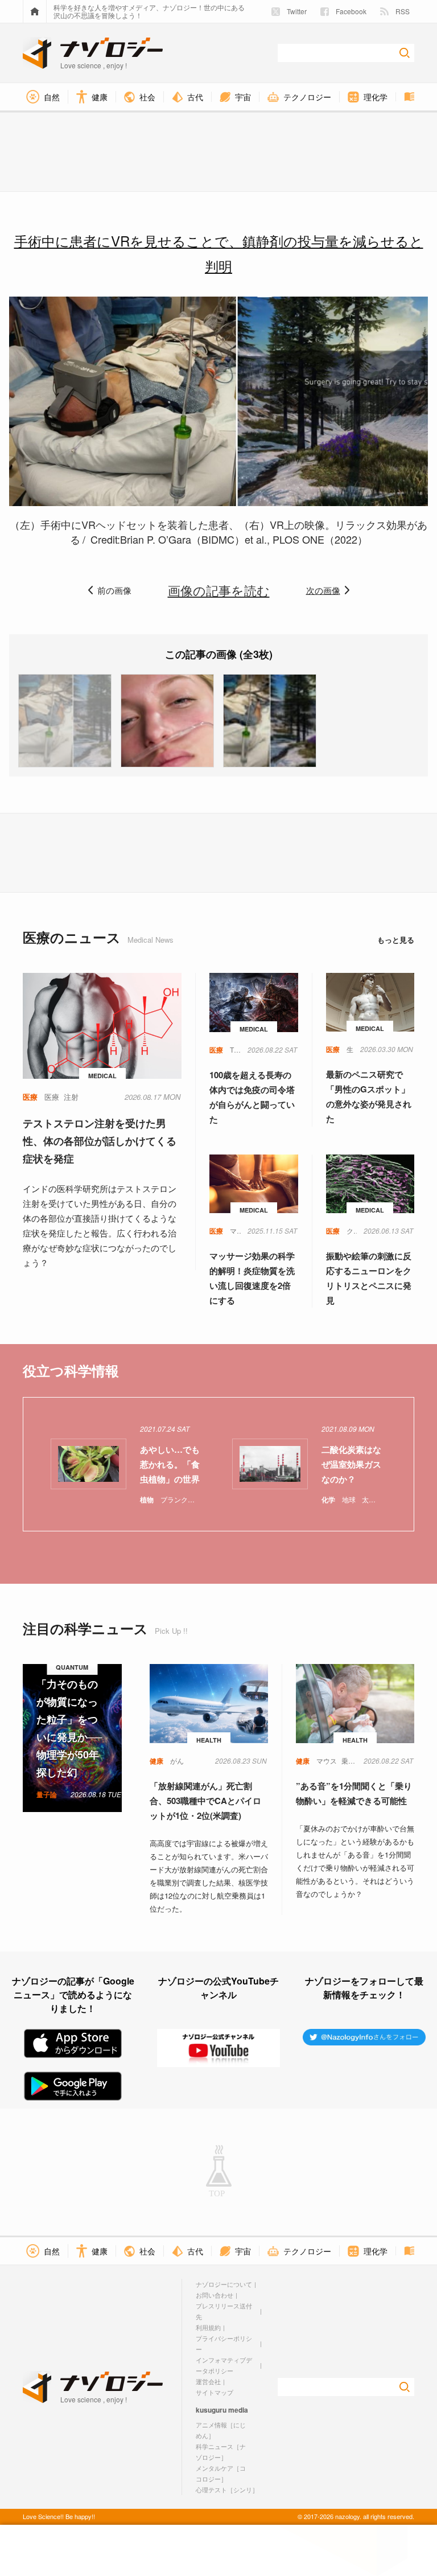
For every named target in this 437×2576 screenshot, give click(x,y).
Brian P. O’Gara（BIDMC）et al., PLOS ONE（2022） (244, 539)
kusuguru (211, 2410)
